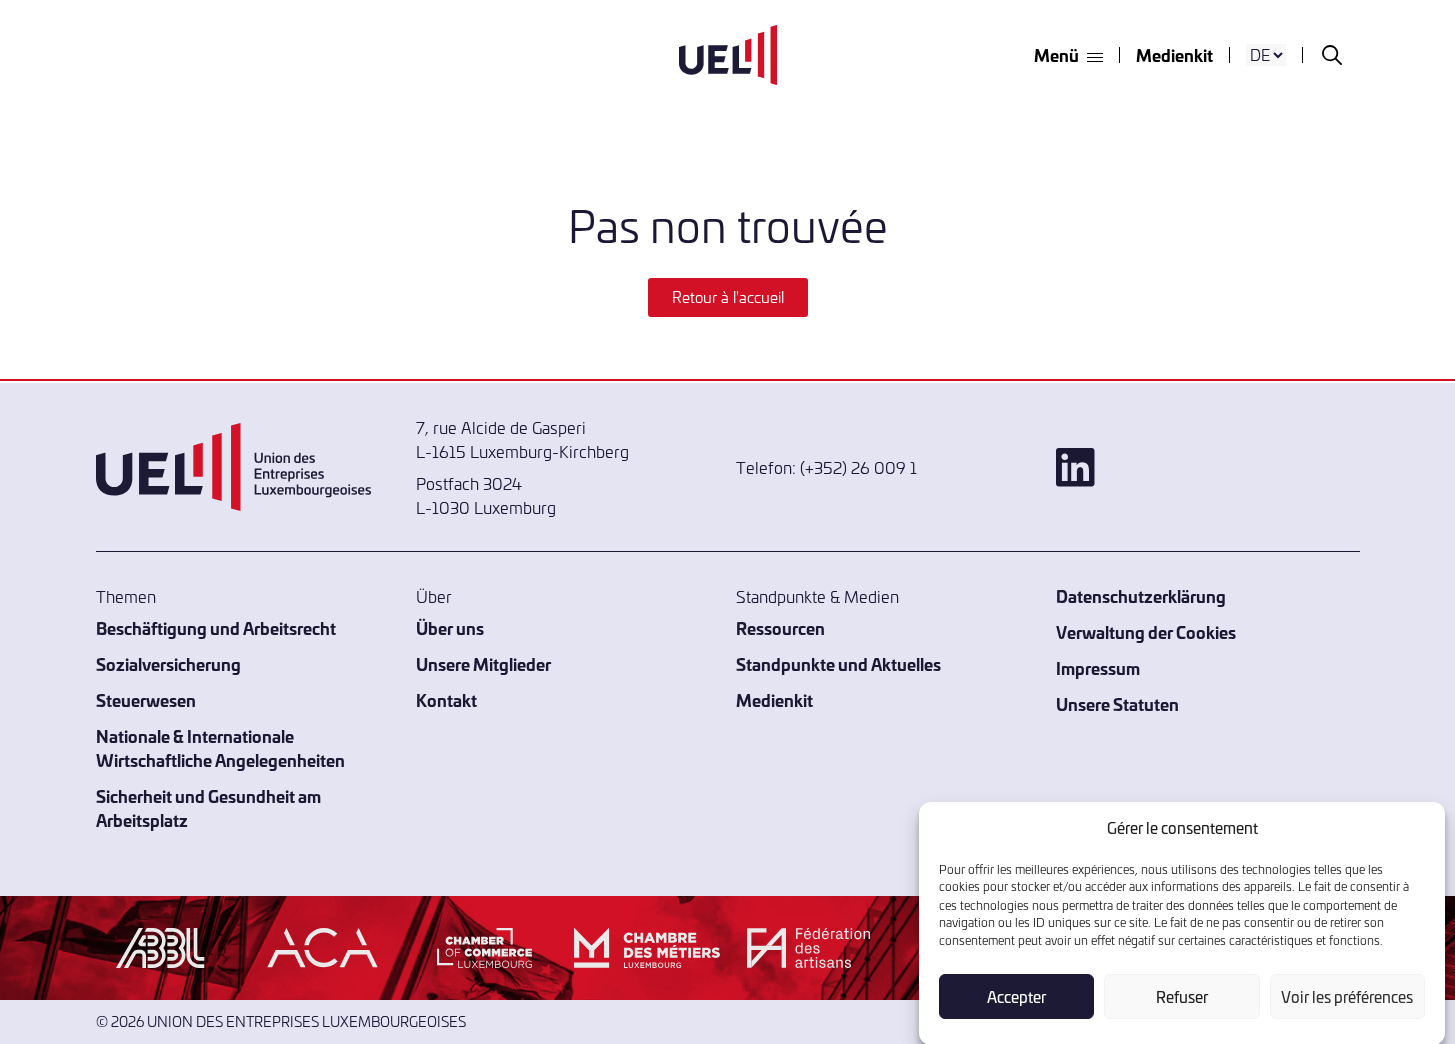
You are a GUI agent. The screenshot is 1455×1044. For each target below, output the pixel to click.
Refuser (1182, 996)
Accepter (1016, 996)
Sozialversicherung (168, 663)
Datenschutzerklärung (1141, 595)
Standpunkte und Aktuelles (838, 663)
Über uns (450, 627)
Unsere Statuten (1117, 703)
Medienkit (1174, 54)
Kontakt (446, 699)
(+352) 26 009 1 (858, 467)
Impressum (1098, 667)
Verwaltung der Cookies (1146, 631)
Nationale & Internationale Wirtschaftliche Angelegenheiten (220, 747)
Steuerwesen (146, 699)
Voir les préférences (1347, 996)
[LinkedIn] (1208, 467)
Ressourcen (780, 627)
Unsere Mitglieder (483, 663)
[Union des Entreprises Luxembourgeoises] (728, 55)
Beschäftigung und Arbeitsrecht (216, 627)
